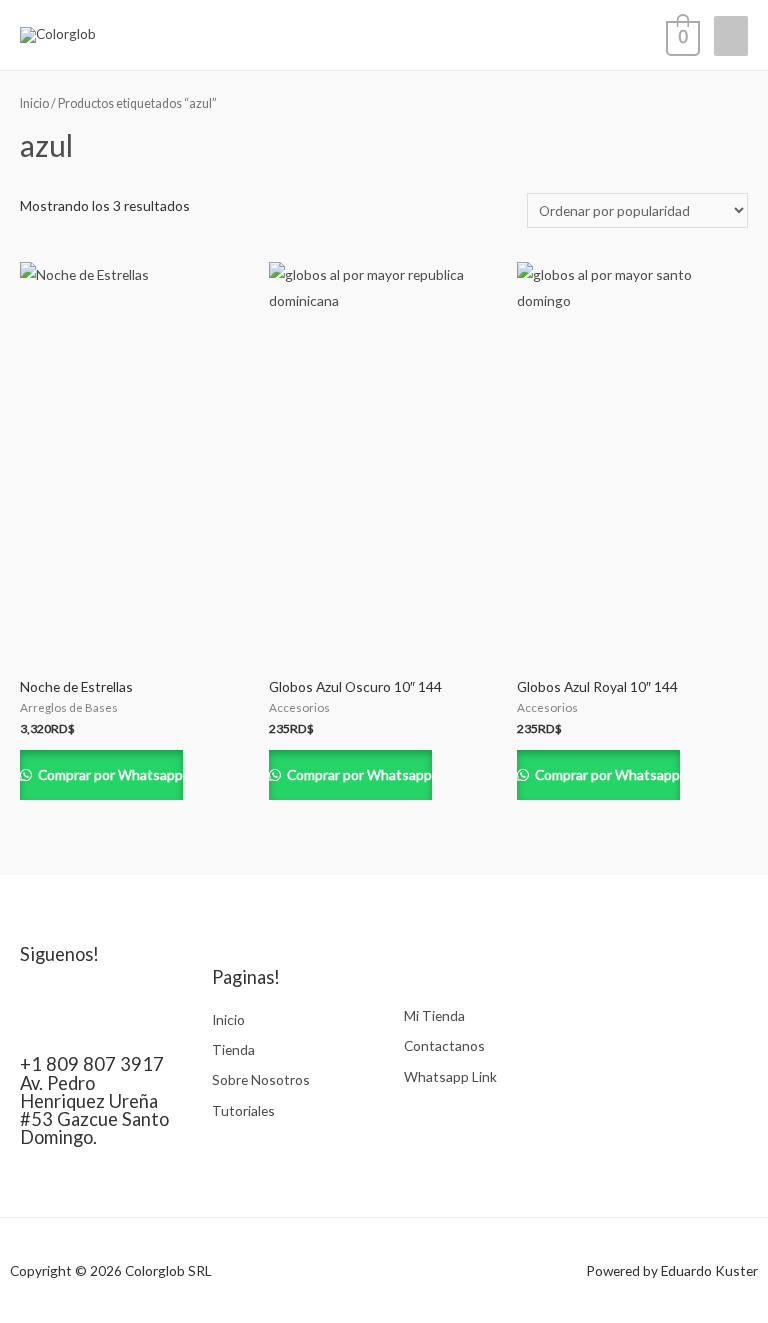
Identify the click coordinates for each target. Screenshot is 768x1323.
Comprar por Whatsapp (109, 774)
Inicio (34, 103)
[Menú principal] (731, 36)
